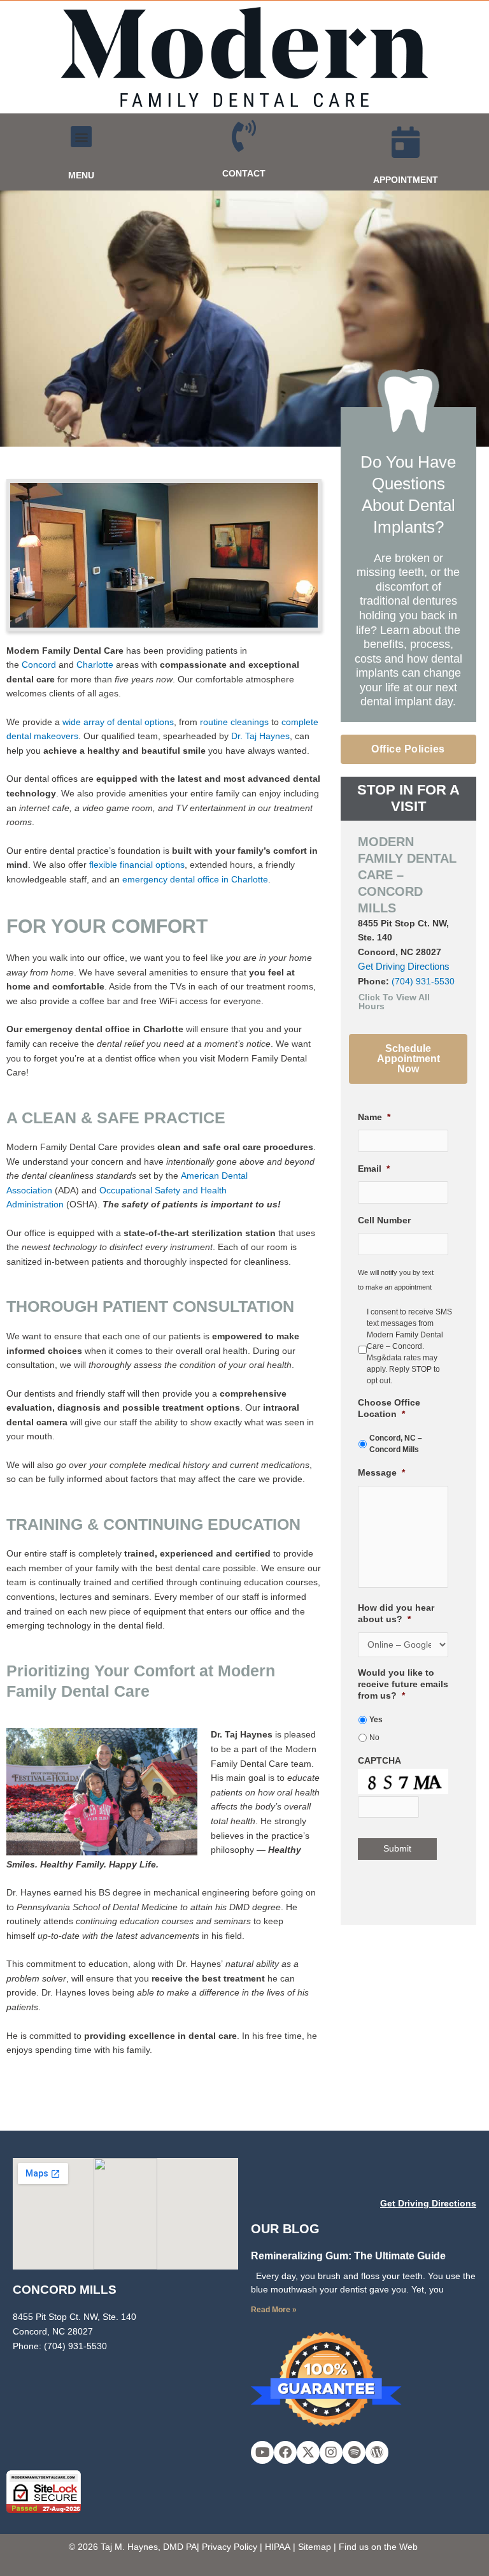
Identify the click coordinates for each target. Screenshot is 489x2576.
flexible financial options (137, 865)
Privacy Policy (230, 2547)
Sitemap (315, 2547)
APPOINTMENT (406, 180)
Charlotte (95, 665)
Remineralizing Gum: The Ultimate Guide (348, 2256)
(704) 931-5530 (423, 982)
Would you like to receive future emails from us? (403, 1684)
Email (374, 1169)
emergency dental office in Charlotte (195, 880)
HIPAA (278, 2547)
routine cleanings (234, 722)
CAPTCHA (379, 1761)
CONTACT (244, 174)
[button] (81, 137)
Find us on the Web (378, 2547)
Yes (376, 1720)
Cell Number (384, 1220)
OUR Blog (285, 2229)
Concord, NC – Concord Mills (396, 1444)
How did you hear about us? (396, 1614)
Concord (39, 665)
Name (374, 1117)
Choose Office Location (389, 1408)
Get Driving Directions (404, 966)
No (374, 1738)
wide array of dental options (118, 722)
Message (381, 1473)
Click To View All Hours (394, 1002)
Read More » (274, 2310)
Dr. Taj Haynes (260, 736)
